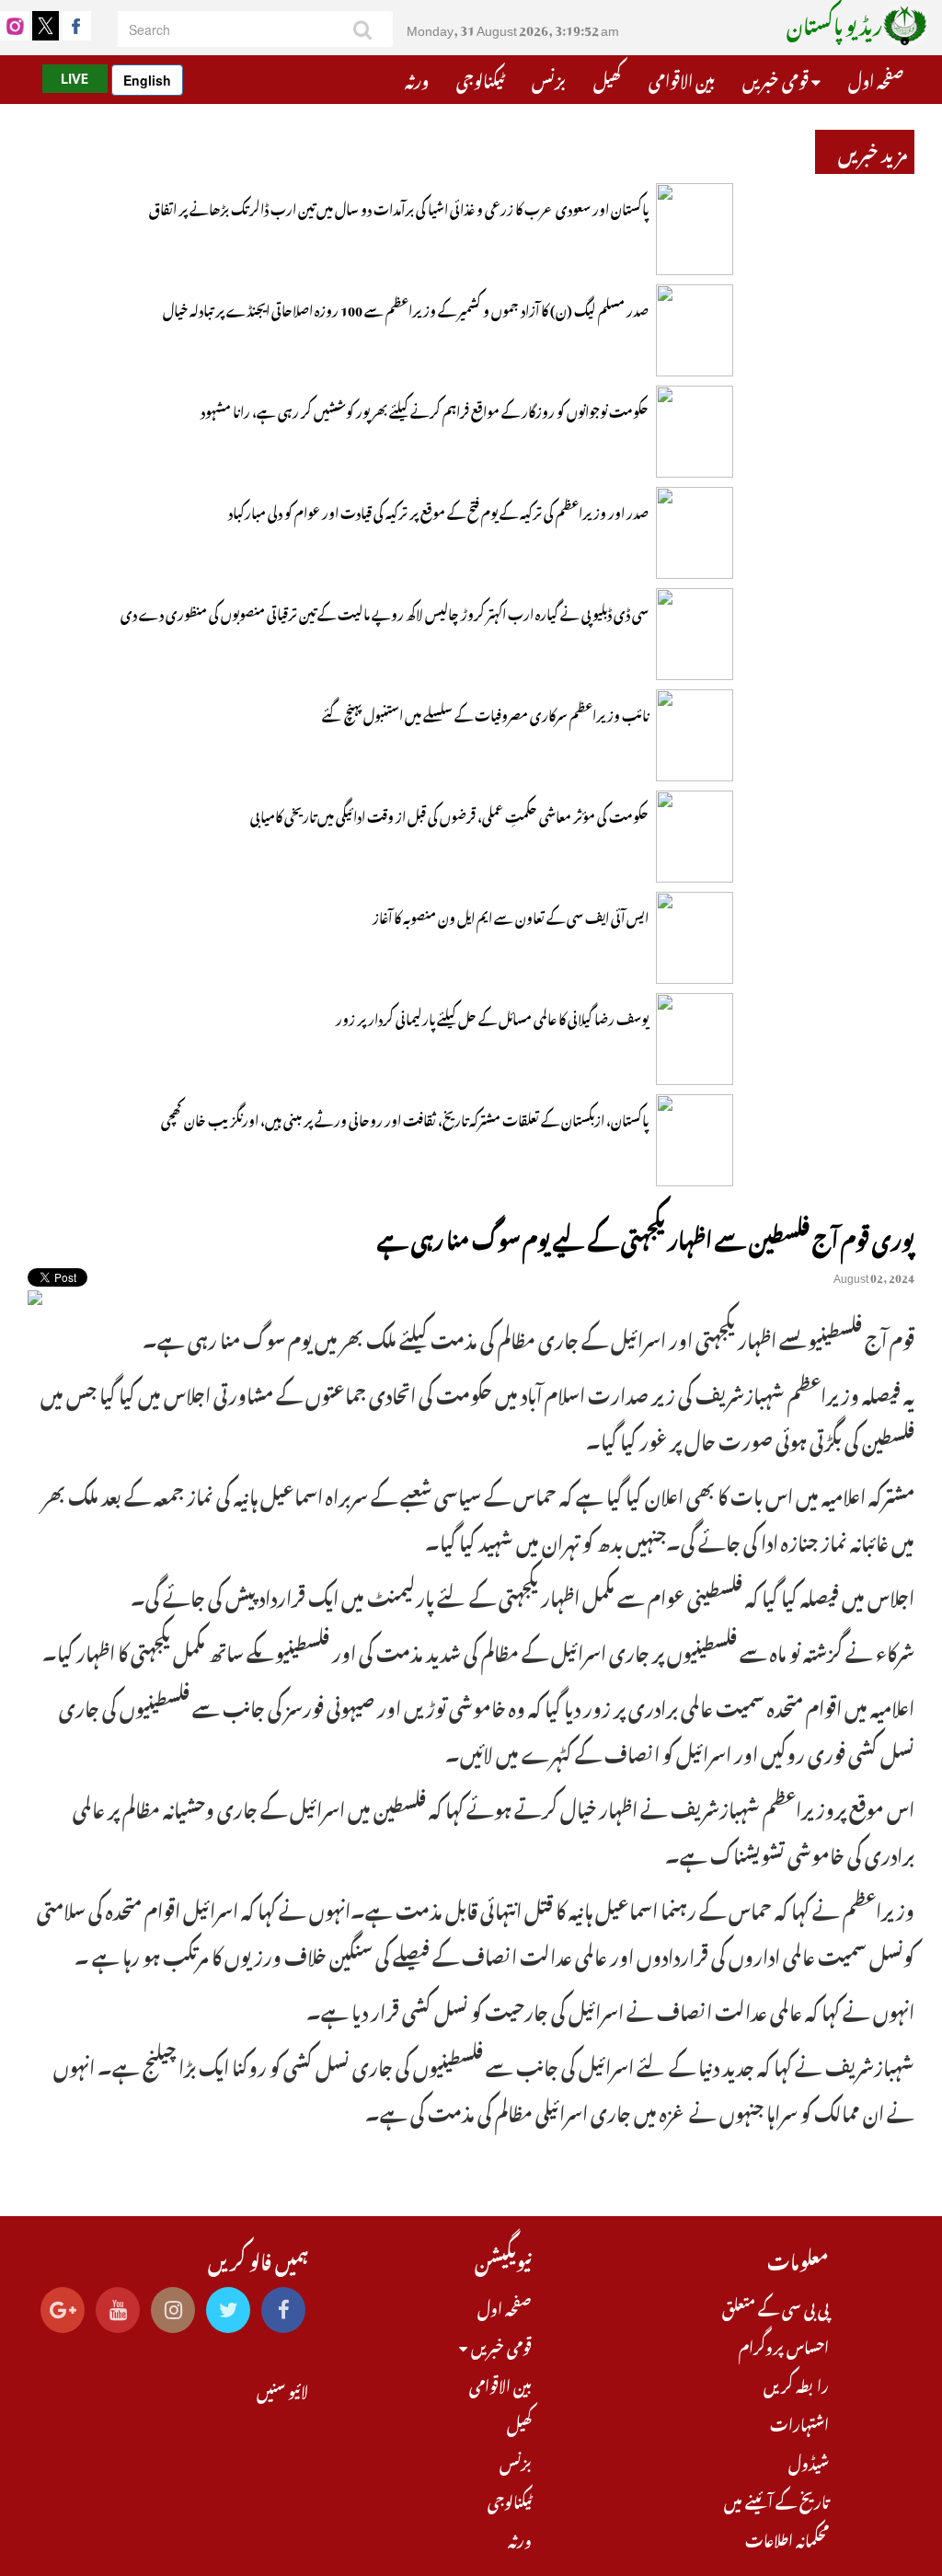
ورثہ (417, 78)
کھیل (607, 78)
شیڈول (809, 2461)
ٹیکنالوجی (480, 78)
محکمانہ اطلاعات (787, 2538)
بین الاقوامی (682, 78)
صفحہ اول (876, 78)
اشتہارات (799, 2422)
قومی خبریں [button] (777, 78)
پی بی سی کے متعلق (775, 2306)
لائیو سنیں (282, 2389)
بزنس (549, 78)
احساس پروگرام (784, 2345)
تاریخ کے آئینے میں (776, 2500)
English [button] (147, 80)
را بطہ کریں (796, 2384)
